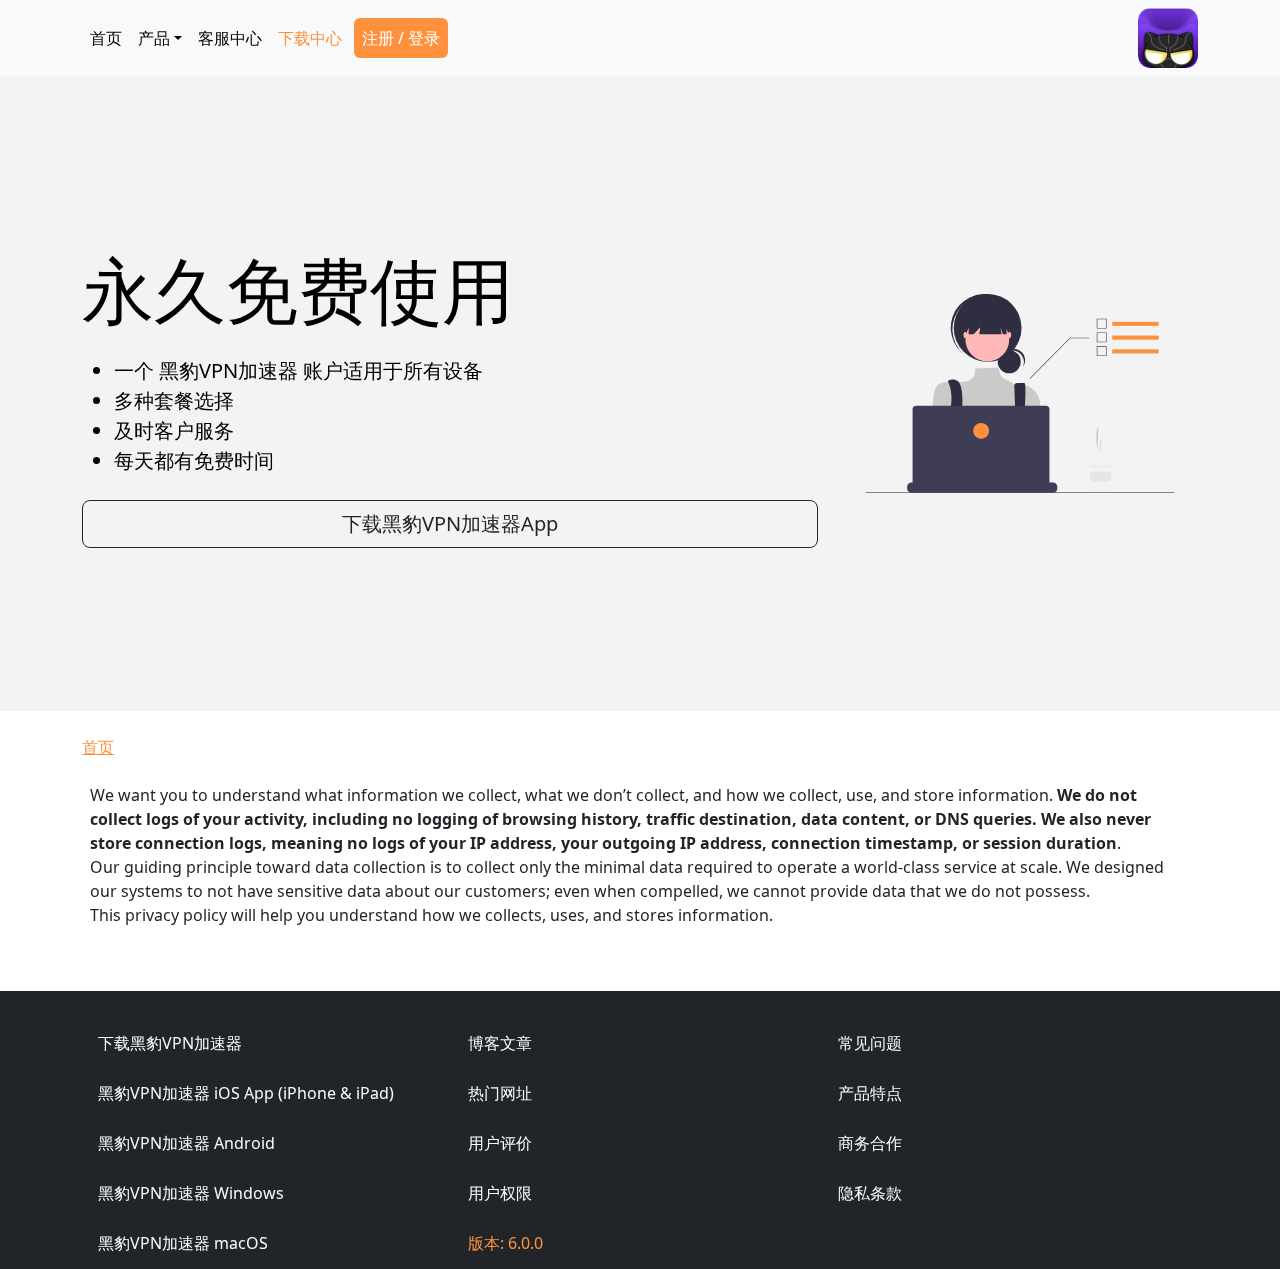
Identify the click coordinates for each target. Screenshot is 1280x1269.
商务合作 (870, 1143)
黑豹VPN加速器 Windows (191, 1193)
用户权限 (500, 1193)
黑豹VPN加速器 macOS (183, 1243)
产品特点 (870, 1093)
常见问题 (870, 1043)
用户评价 (500, 1143)
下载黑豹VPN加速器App (450, 523)
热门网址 (500, 1093)
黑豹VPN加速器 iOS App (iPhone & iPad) (246, 1093)
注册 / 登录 (401, 38)
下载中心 (310, 38)
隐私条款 (870, 1193)
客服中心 (230, 38)
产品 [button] (154, 38)
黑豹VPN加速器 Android (186, 1143)
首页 (106, 38)
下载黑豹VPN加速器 (170, 1043)
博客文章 (500, 1043)
